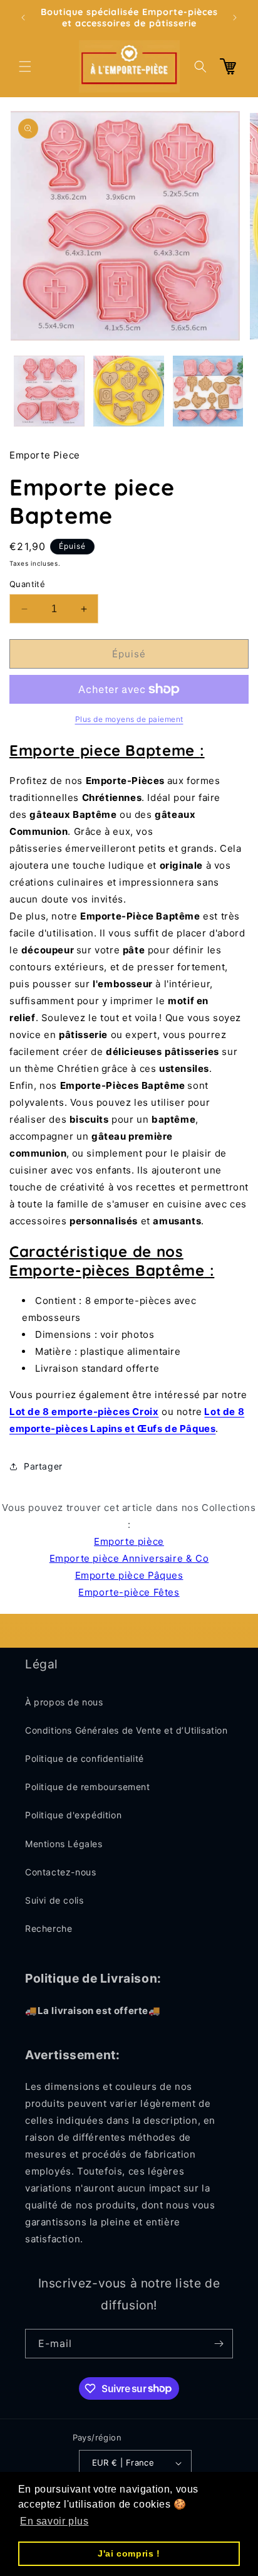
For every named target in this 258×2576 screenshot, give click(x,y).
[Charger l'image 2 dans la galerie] (129, 391)
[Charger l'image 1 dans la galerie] (49, 391)
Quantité (27, 584)
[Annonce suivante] (235, 18)
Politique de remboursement (88, 1787)
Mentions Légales (64, 1844)
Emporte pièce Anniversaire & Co (129, 1558)
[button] (25, 66)
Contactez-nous (60, 1872)
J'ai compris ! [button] (129, 2553)
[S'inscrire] (219, 2344)
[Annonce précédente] (23, 18)
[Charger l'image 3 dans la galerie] (208, 391)
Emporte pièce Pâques (129, 1575)
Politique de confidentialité (85, 1758)
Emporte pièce (129, 1541)
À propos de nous (64, 1702)
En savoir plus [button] (54, 2521)
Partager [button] (43, 1466)
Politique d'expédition (73, 1815)
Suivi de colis (54, 1900)
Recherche (49, 1928)
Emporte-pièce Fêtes (129, 1592)
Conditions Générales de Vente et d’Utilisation (126, 1730)
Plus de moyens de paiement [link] (129, 719)
